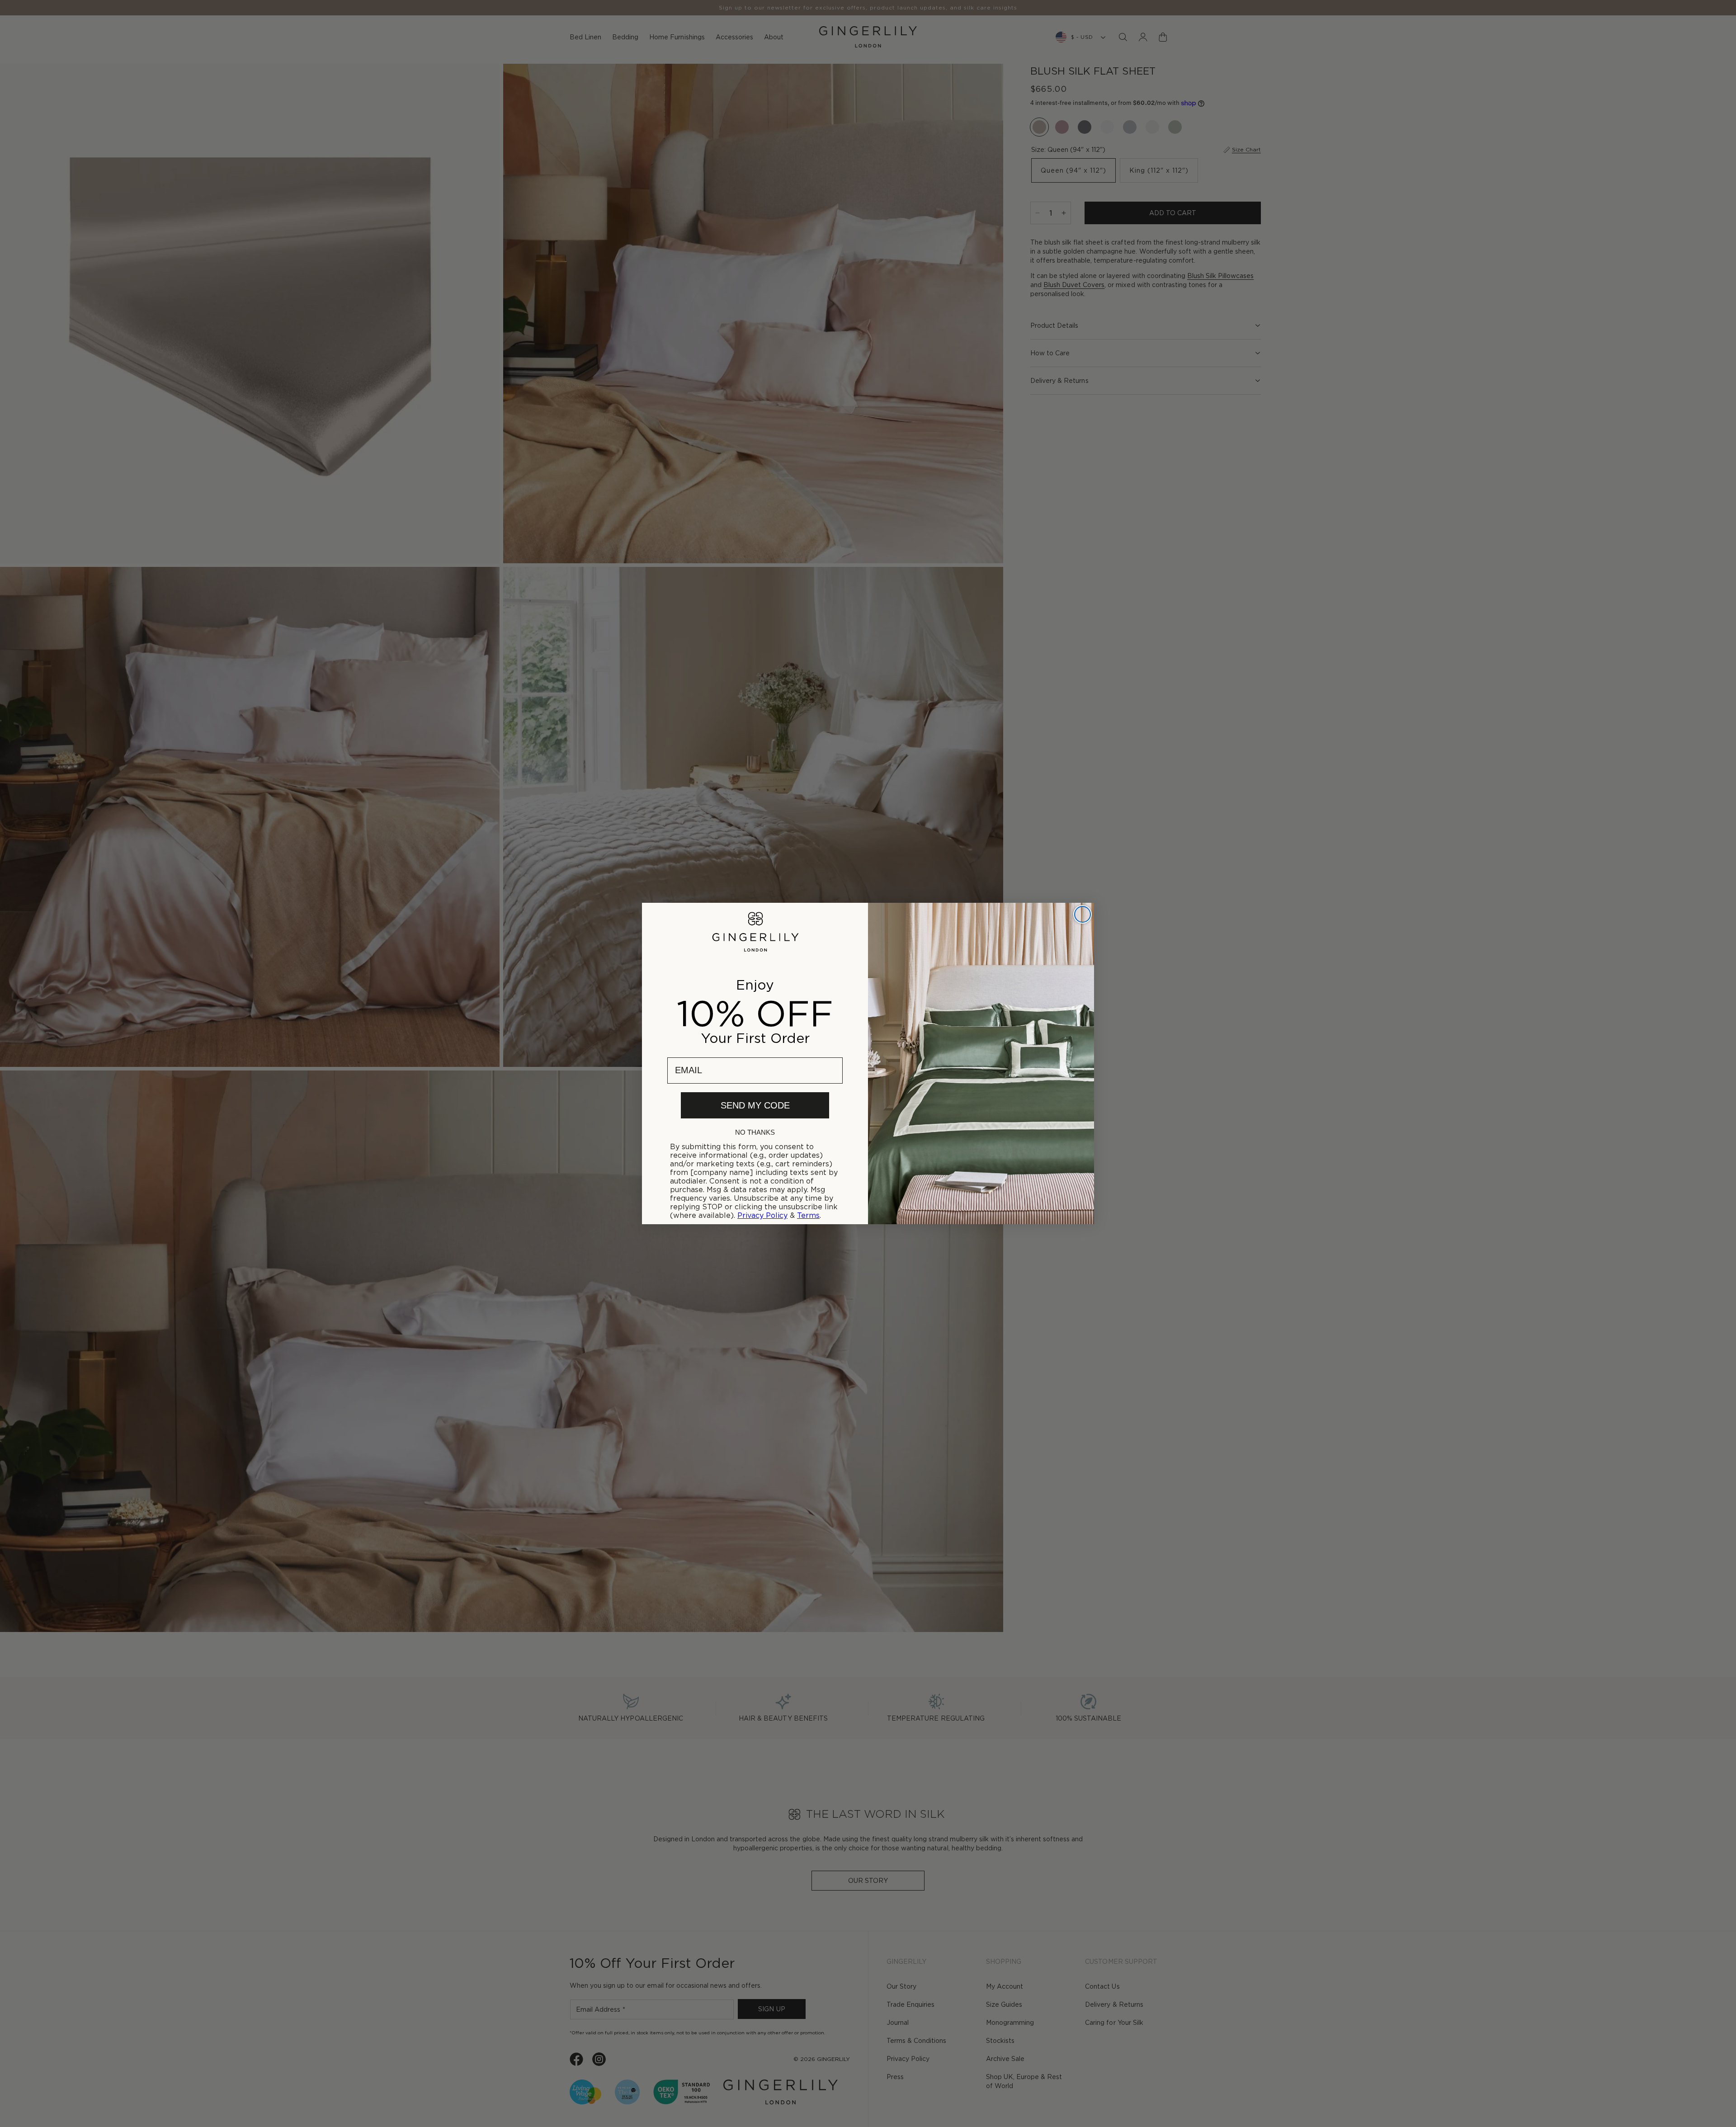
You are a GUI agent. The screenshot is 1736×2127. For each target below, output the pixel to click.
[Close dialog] (1083, 914)
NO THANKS (755, 1132)
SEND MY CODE (755, 1105)
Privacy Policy (762, 1215)
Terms (808, 1215)
